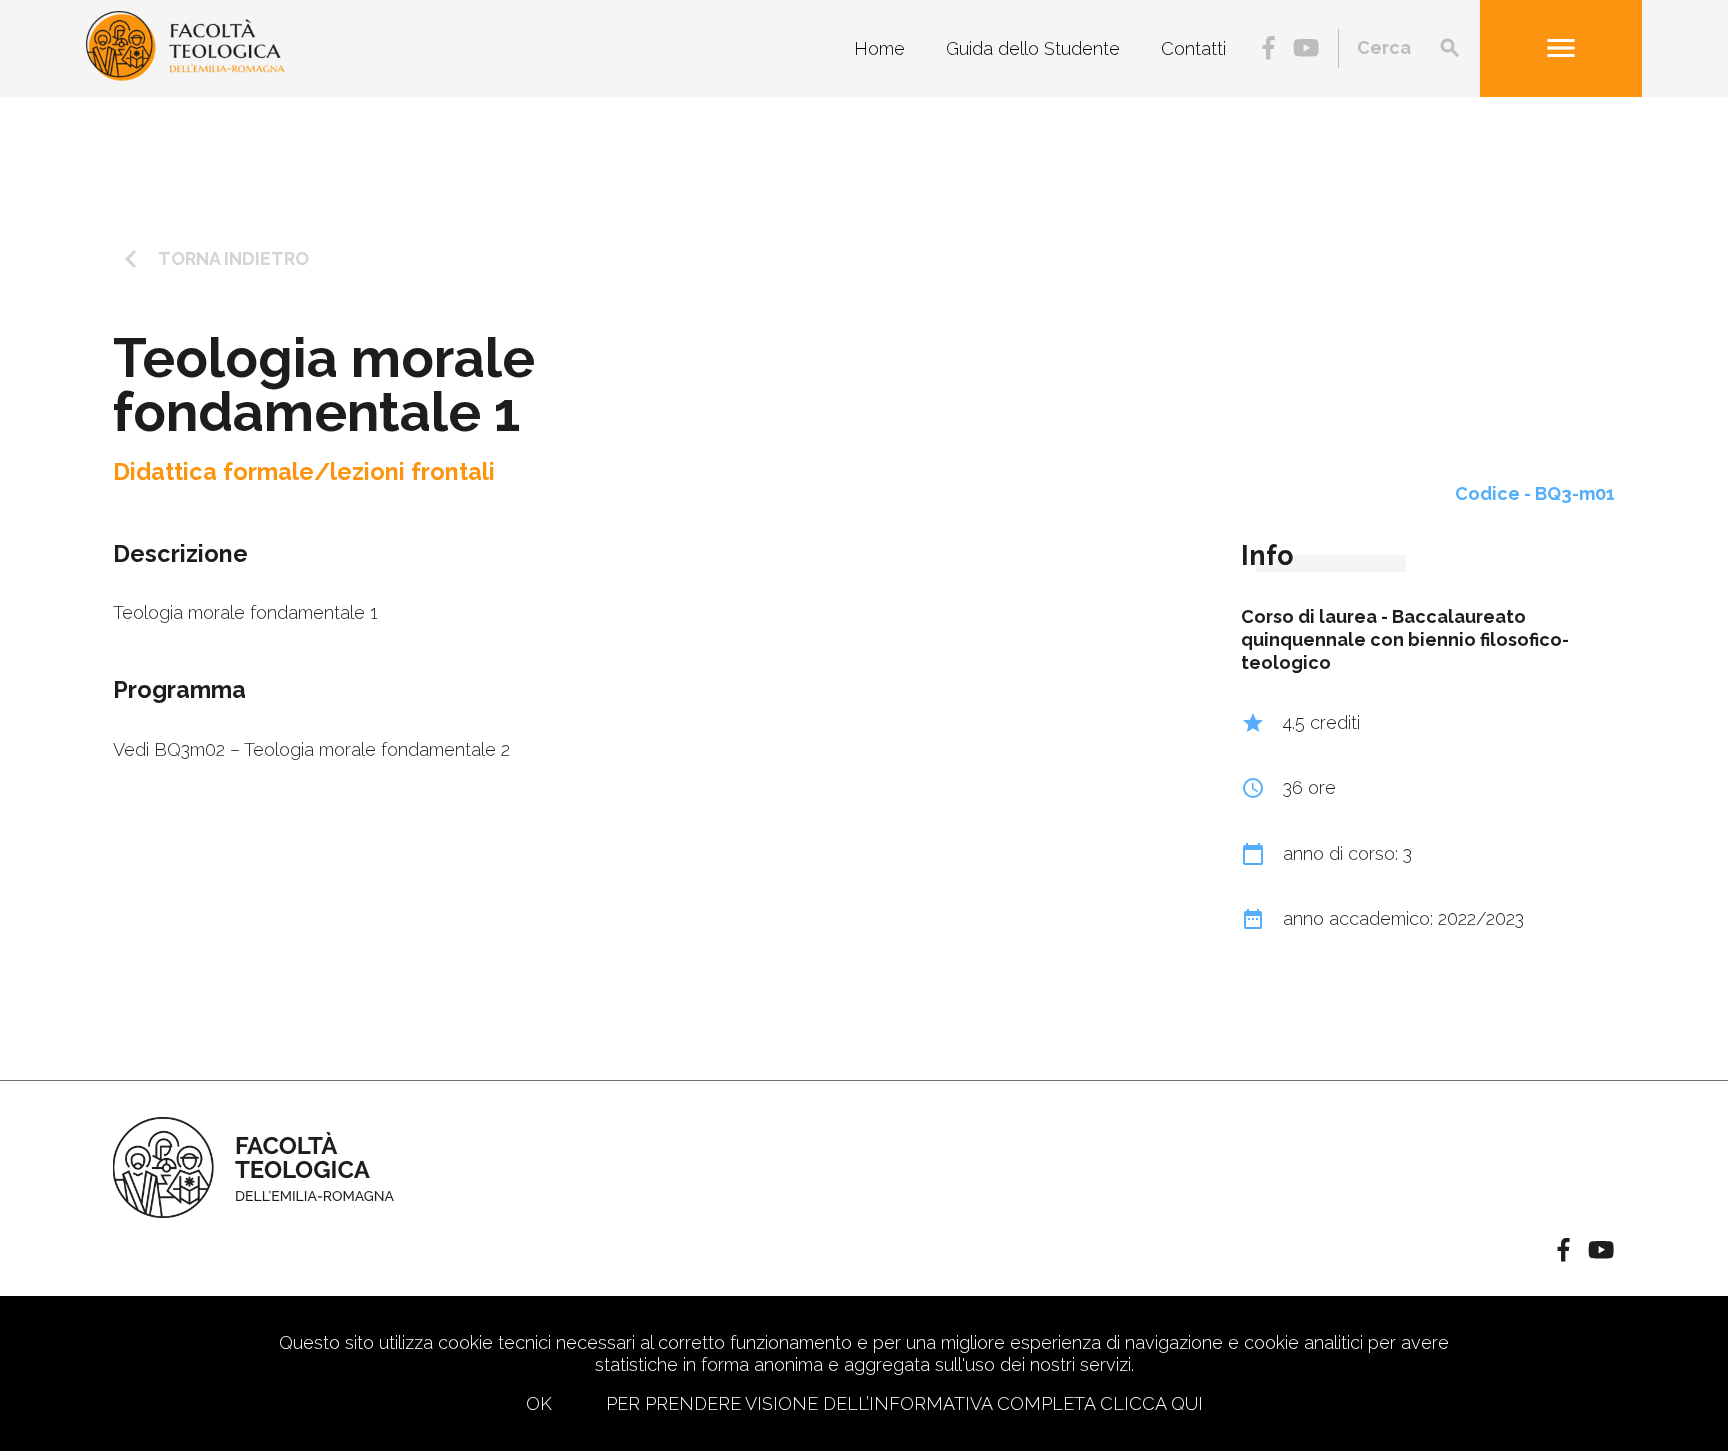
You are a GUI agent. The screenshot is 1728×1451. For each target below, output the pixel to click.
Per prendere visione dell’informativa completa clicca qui (904, 1403)
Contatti (1193, 48)
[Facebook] (1268, 49)
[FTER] (185, 74)
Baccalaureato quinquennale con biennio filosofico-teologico (1405, 640)
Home (879, 48)
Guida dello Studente (1033, 48)
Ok (539, 1403)
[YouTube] (1306, 49)
